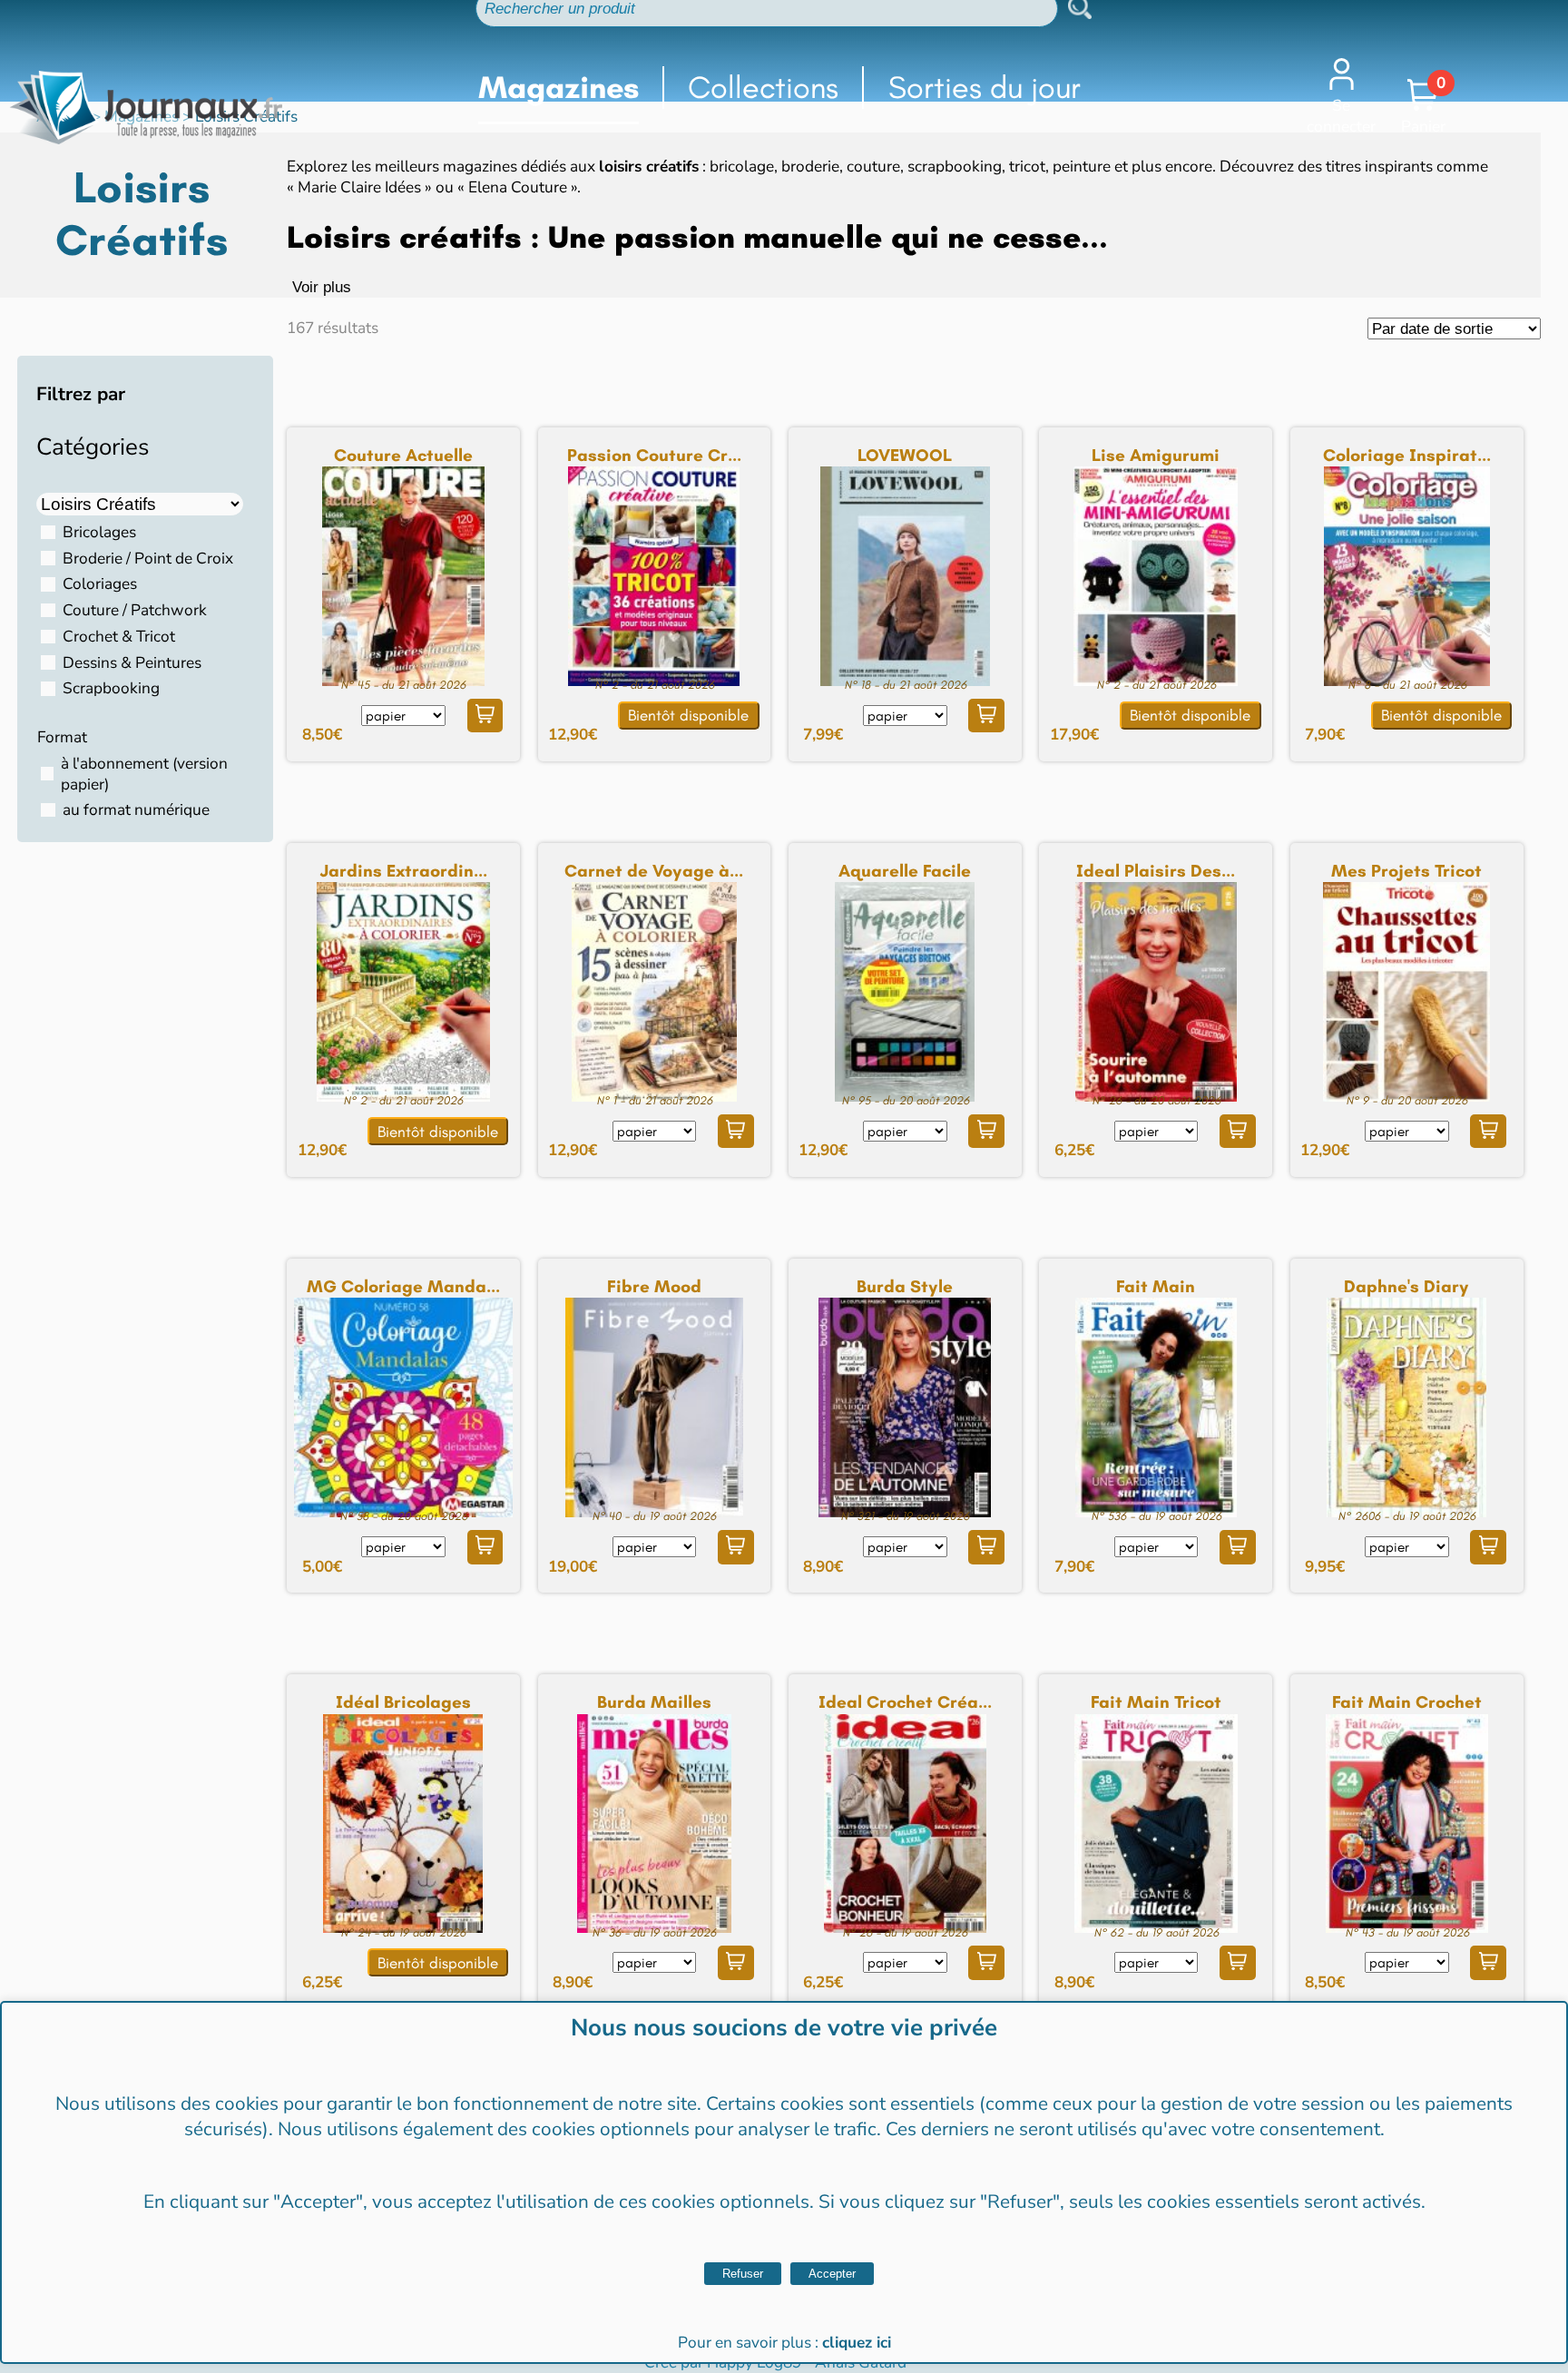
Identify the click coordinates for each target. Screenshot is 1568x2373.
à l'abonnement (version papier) (144, 774)
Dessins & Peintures (132, 663)
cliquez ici (857, 2343)
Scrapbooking (111, 688)
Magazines (559, 88)
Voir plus (322, 287)
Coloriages (100, 584)
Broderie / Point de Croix (148, 559)
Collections (763, 88)
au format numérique (136, 810)
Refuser (743, 2274)
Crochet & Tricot (119, 637)
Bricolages (99, 532)
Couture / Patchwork (135, 610)
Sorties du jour (985, 88)
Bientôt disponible (688, 715)
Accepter (832, 2274)
